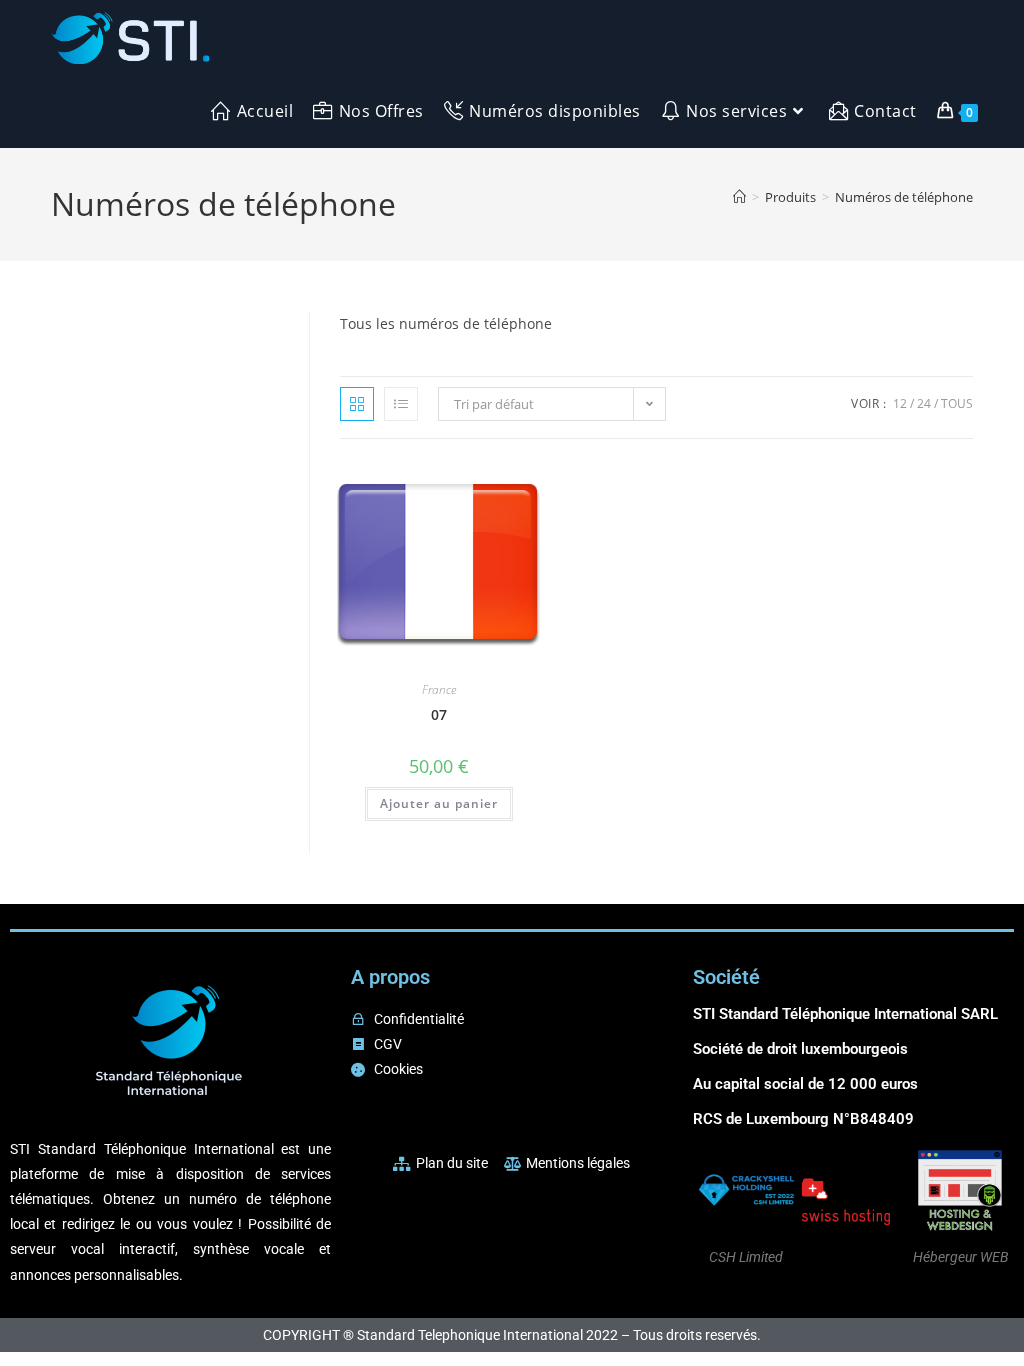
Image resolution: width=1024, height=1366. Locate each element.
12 (900, 403)
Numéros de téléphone (904, 197)
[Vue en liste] (401, 404)
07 (439, 714)
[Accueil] (739, 197)
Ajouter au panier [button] (439, 803)
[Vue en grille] (357, 404)
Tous (957, 403)
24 (924, 403)
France (439, 689)
